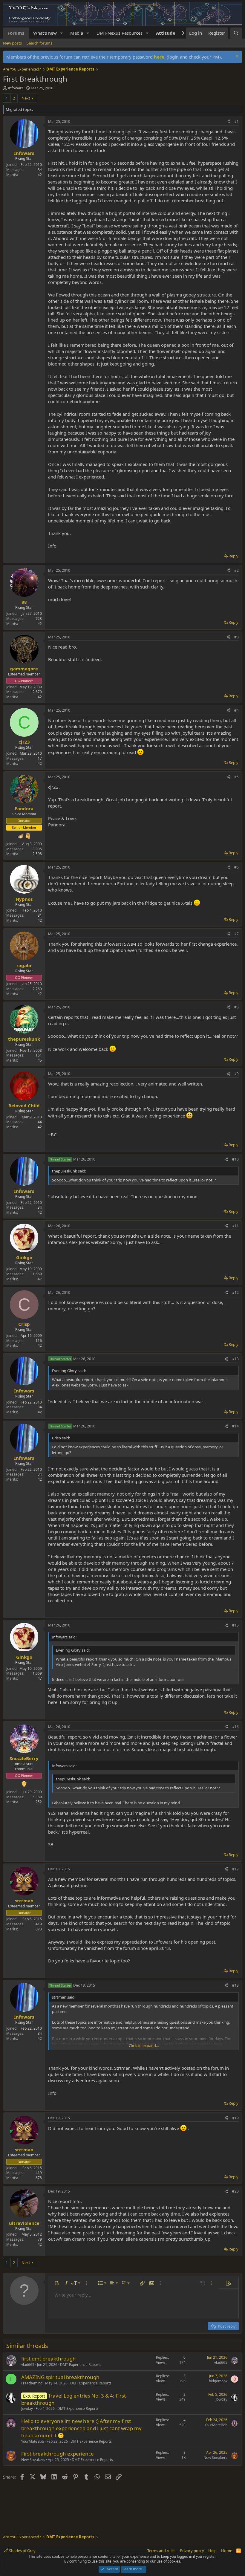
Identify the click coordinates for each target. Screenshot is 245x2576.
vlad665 (28, 2365)
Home (227, 2551)
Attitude (166, 33)
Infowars (16, 88)
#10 (235, 1159)
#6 (236, 867)
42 (40, 175)
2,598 (37, 854)
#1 (236, 121)
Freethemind (32, 2383)
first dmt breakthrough (49, 2359)
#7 (236, 934)
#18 (235, 1985)
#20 (235, 2191)
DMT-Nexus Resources (120, 33)
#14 (235, 1426)
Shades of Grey (22, 2551)
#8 (236, 1007)
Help (212, 2551)
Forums (16, 33)
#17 (235, 1869)
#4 (236, 710)
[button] (62, 33)
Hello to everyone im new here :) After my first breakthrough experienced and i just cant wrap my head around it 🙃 (81, 2428)
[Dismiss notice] (236, 57)
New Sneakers (33, 2460)
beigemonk (218, 2381)
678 (39, 1929)
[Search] (236, 33)
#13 (235, 1359)
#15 (235, 1625)
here (159, 57)
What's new (45, 33)
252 (39, 1802)
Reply (233, 556)
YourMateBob (33, 2441)
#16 (235, 1727)
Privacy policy (192, 2551)
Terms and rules (161, 2551)
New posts (12, 43)
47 (40, 1279)
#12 (235, 1292)
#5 (236, 777)
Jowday (27, 2408)
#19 (235, 2118)
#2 (236, 570)
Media (77, 33)
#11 (235, 1226)
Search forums (39, 43)
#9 (236, 1074)
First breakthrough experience (58, 2454)
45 (40, 1060)
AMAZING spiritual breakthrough (60, 2377)
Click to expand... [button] (144, 2045)
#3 (236, 637)
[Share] (228, 122)
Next (26, 98)
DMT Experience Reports (81, 2365)
